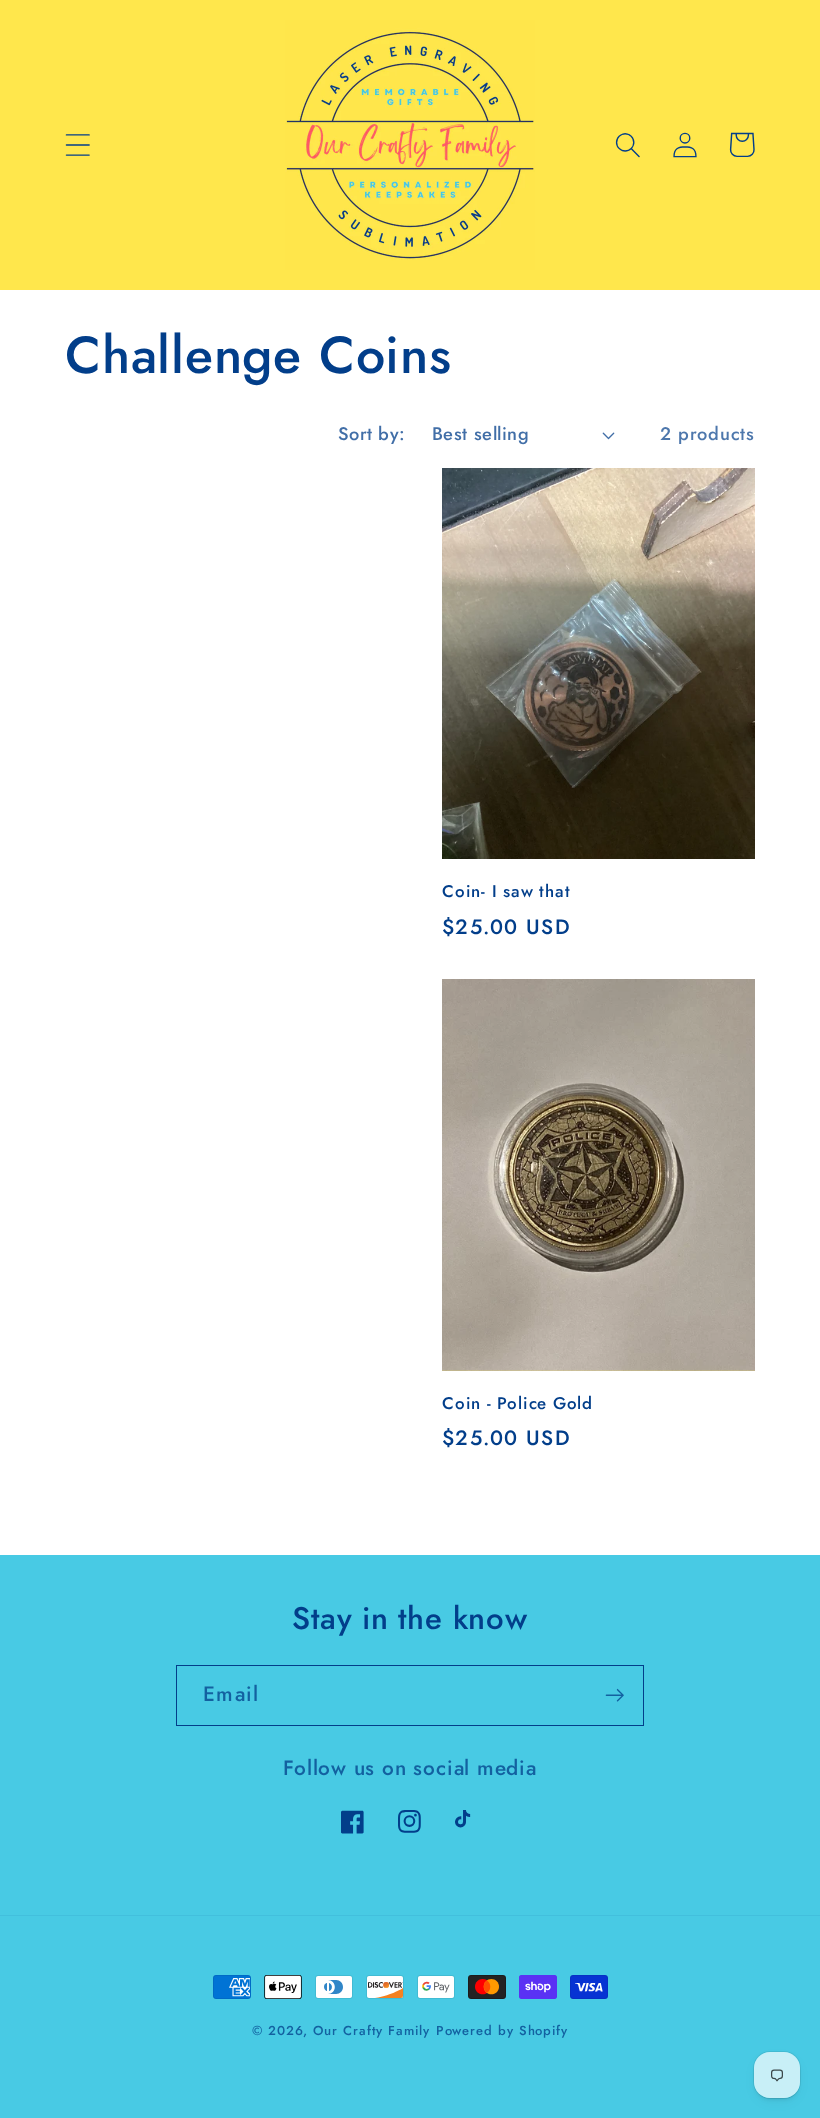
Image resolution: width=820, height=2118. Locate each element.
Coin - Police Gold (517, 1404)
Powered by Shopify (502, 2030)
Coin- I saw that (506, 892)
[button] (77, 144)
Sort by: (372, 434)
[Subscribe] (614, 1695)
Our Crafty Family (371, 2030)
